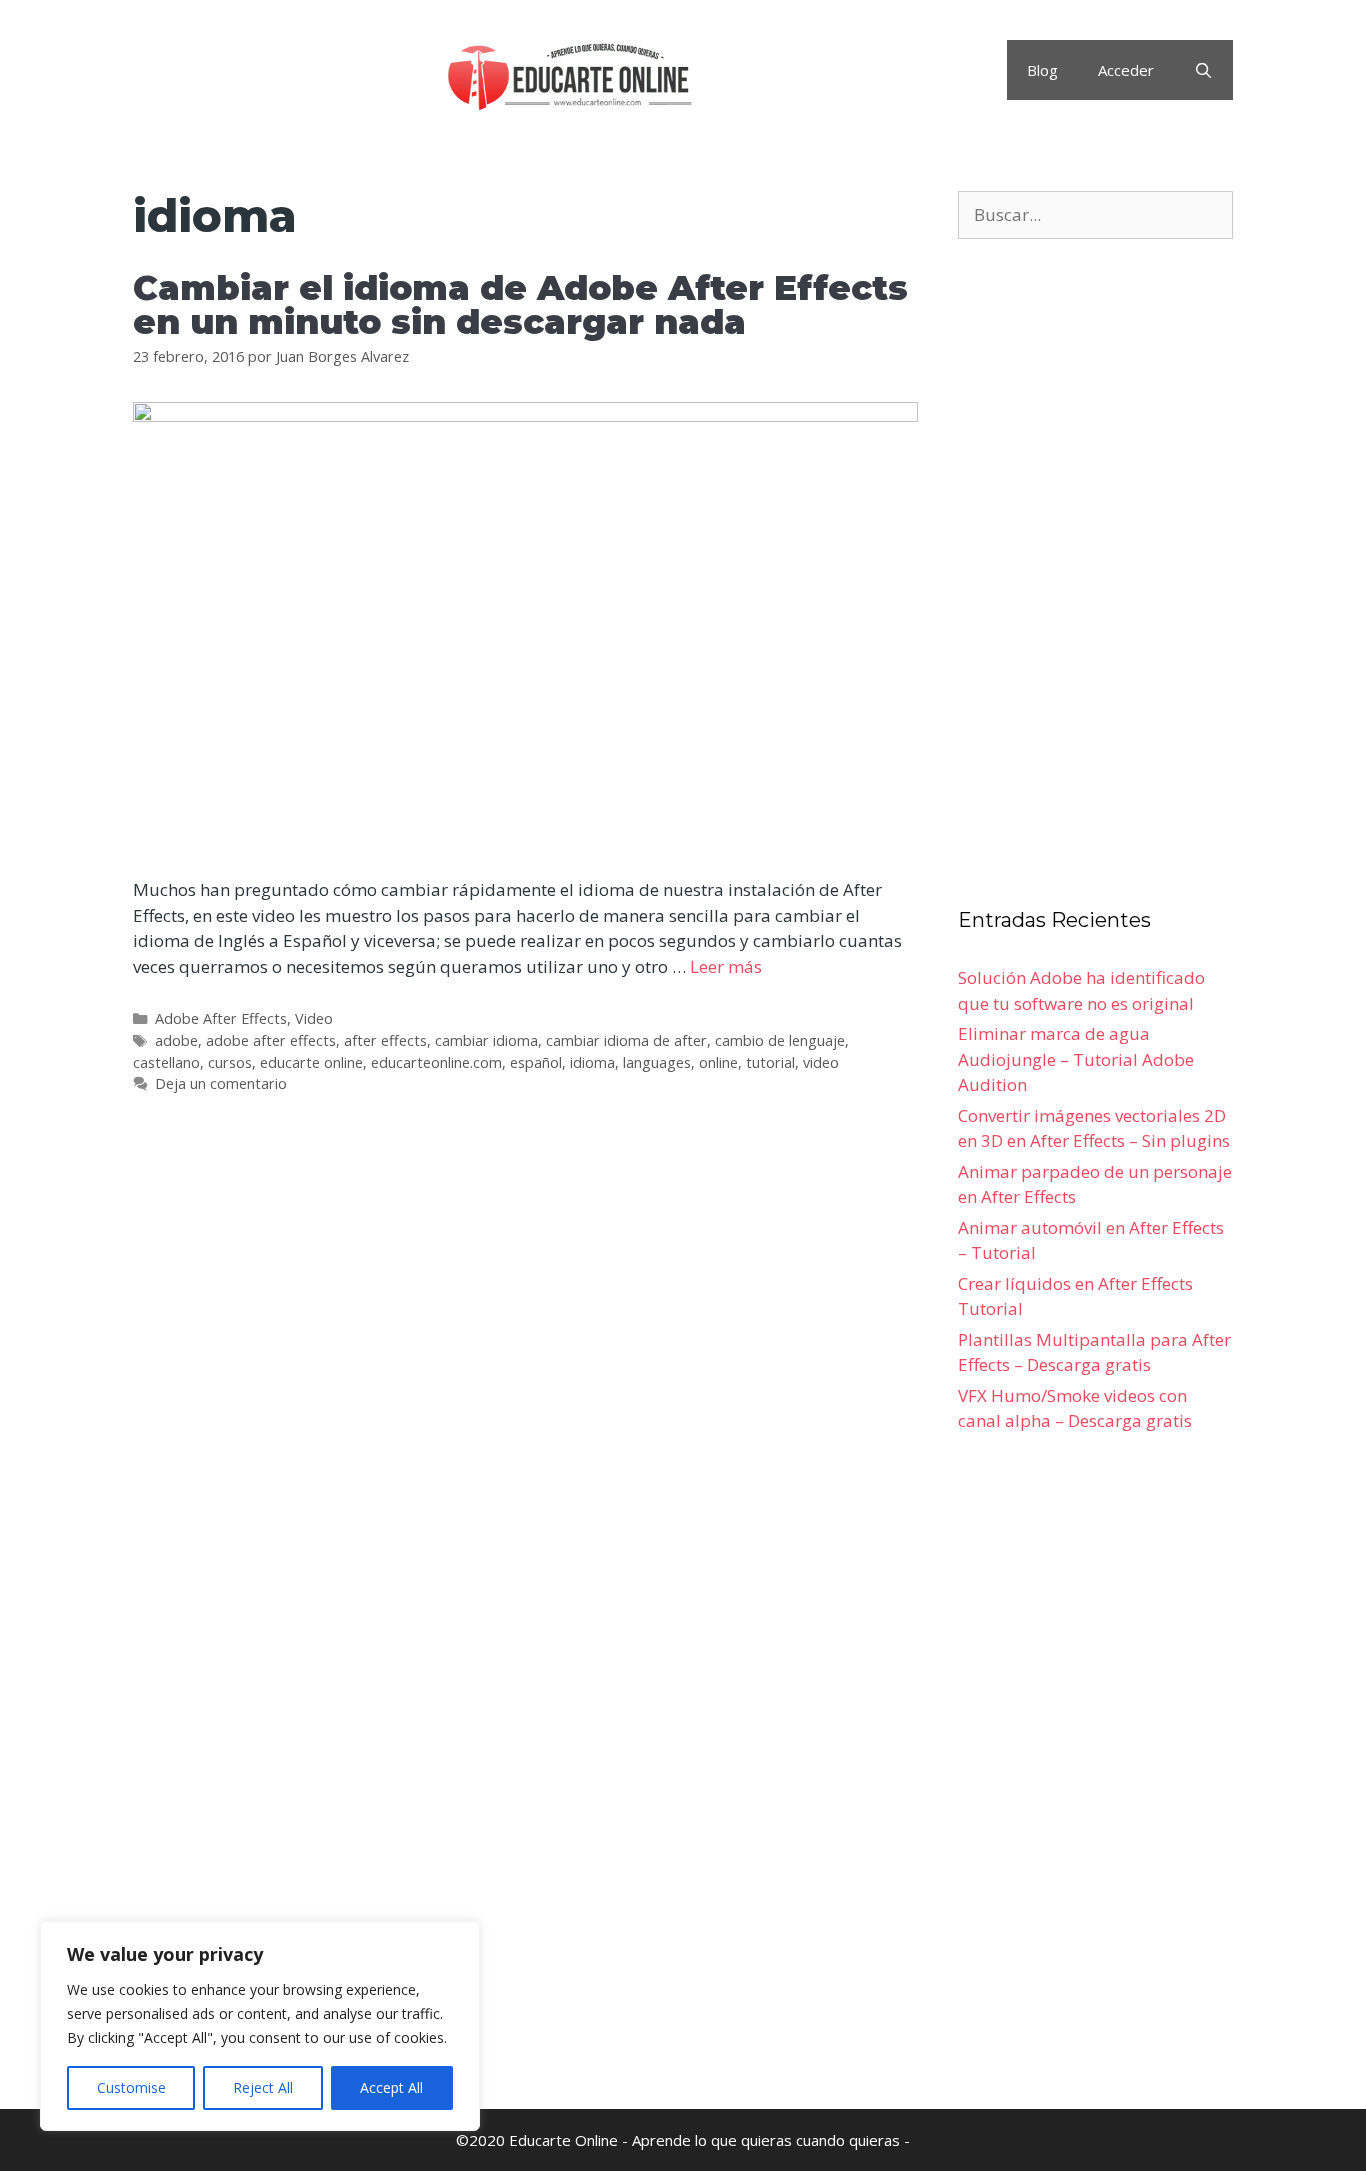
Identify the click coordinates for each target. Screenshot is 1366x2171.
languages (657, 1062)
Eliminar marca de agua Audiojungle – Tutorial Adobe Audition (1076, 1059)
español (536, 1062)
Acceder (1126, 70)
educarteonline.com (436, 1062)
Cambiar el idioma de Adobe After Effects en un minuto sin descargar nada (520, 305)
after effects (385, 1040)
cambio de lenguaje (780, 1040)
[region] (260, 2026)
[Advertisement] (525, 1394)
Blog (1042, 70)
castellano (166, 1062)
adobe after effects (271, 1040)
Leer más (726, 966)
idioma (592, 1062)
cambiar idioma (486, 1040)
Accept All (391, 2087)
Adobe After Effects (221, 1018)
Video (314, 1018)
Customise (131, 2087)
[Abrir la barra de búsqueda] (1203, 70)
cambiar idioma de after (626, 1040)
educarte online (311, 1062)
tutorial (770, 1062)
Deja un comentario (221, 1083)
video (821, 1062)
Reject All (263, 2087)
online (718, 1062)
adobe (176, 1040)
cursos (230, 1062)
